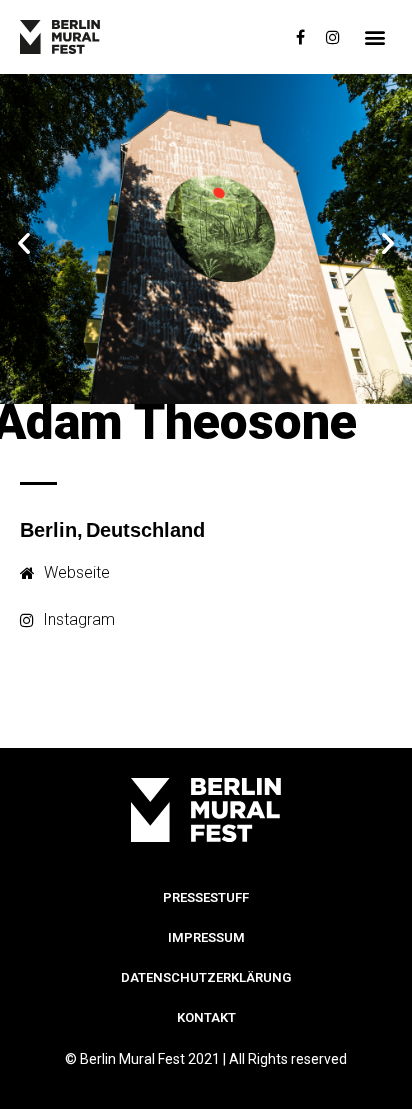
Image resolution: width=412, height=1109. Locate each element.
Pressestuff (206, 897)
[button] (375, 37)
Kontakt (206, 1017)
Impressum (206, 937)
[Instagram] (333, 37)
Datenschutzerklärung (206, 977)
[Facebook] (301, 37)
